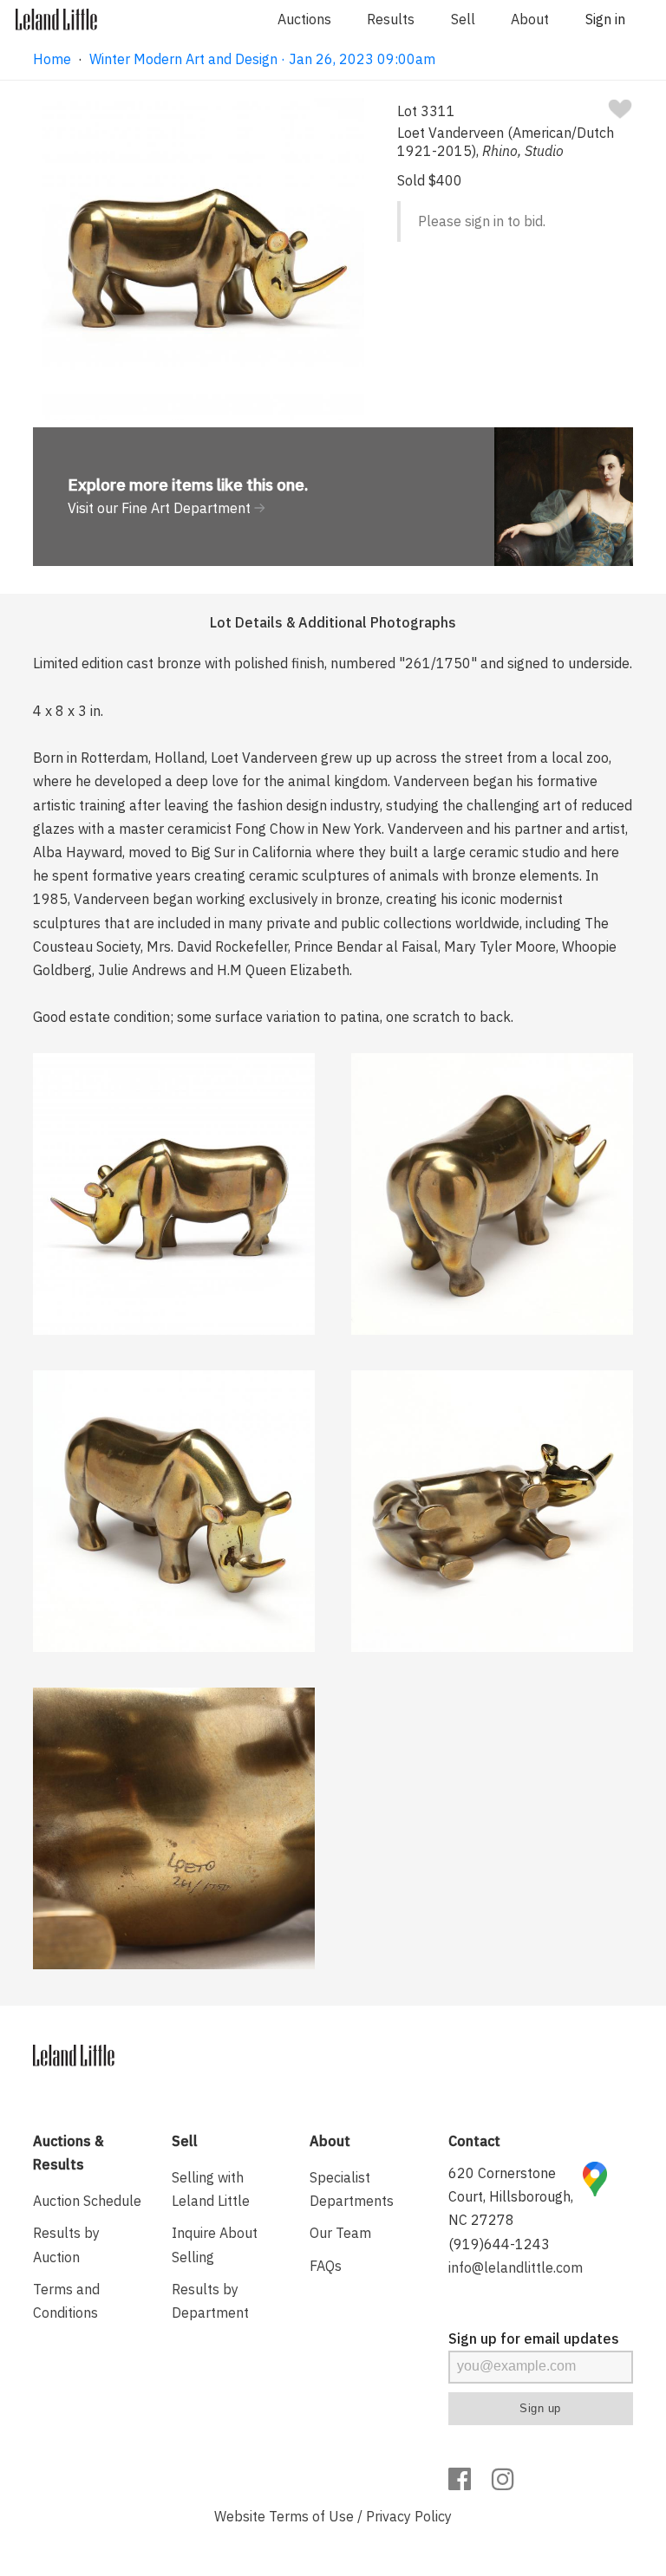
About (530, 19)
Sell (463, 19)
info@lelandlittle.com (516, 2267)
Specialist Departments (352, 2189)
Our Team (340, 2233)
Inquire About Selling (215, 2244)
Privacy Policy (409, 2516)
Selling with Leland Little (211, 2189)
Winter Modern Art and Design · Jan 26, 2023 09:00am (262, 59)
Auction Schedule (87, 2201)
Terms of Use (311, 2516)
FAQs (326, 2266)
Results (391, 19)
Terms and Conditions (66, 2301)
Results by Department (210, 2301)
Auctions (304, 19)
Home (52, 59)
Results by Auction (66, 2244)
